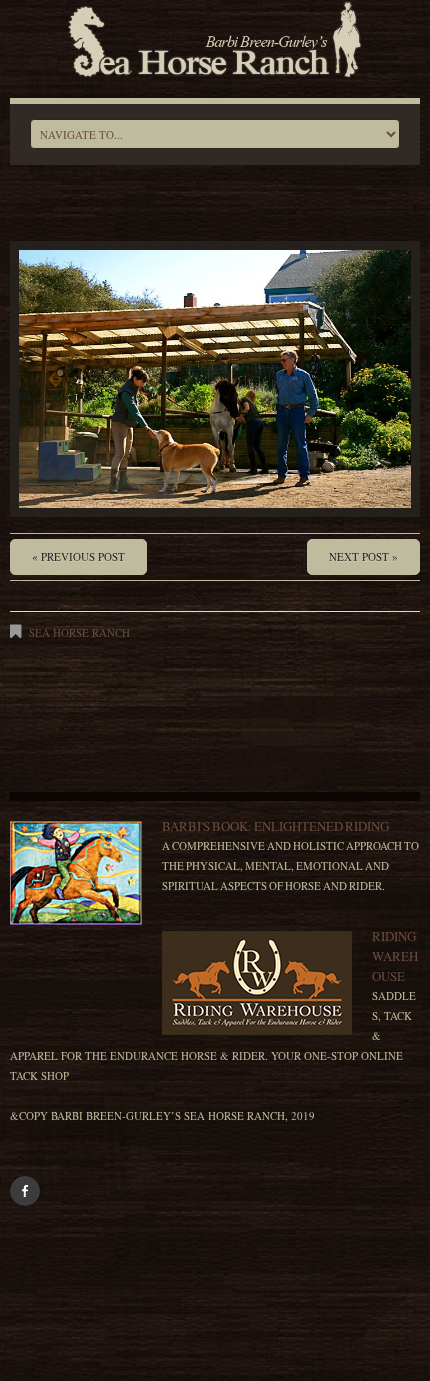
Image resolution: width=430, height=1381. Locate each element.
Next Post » (363, 556)
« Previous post (78, 556)
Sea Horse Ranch (79, 632)
